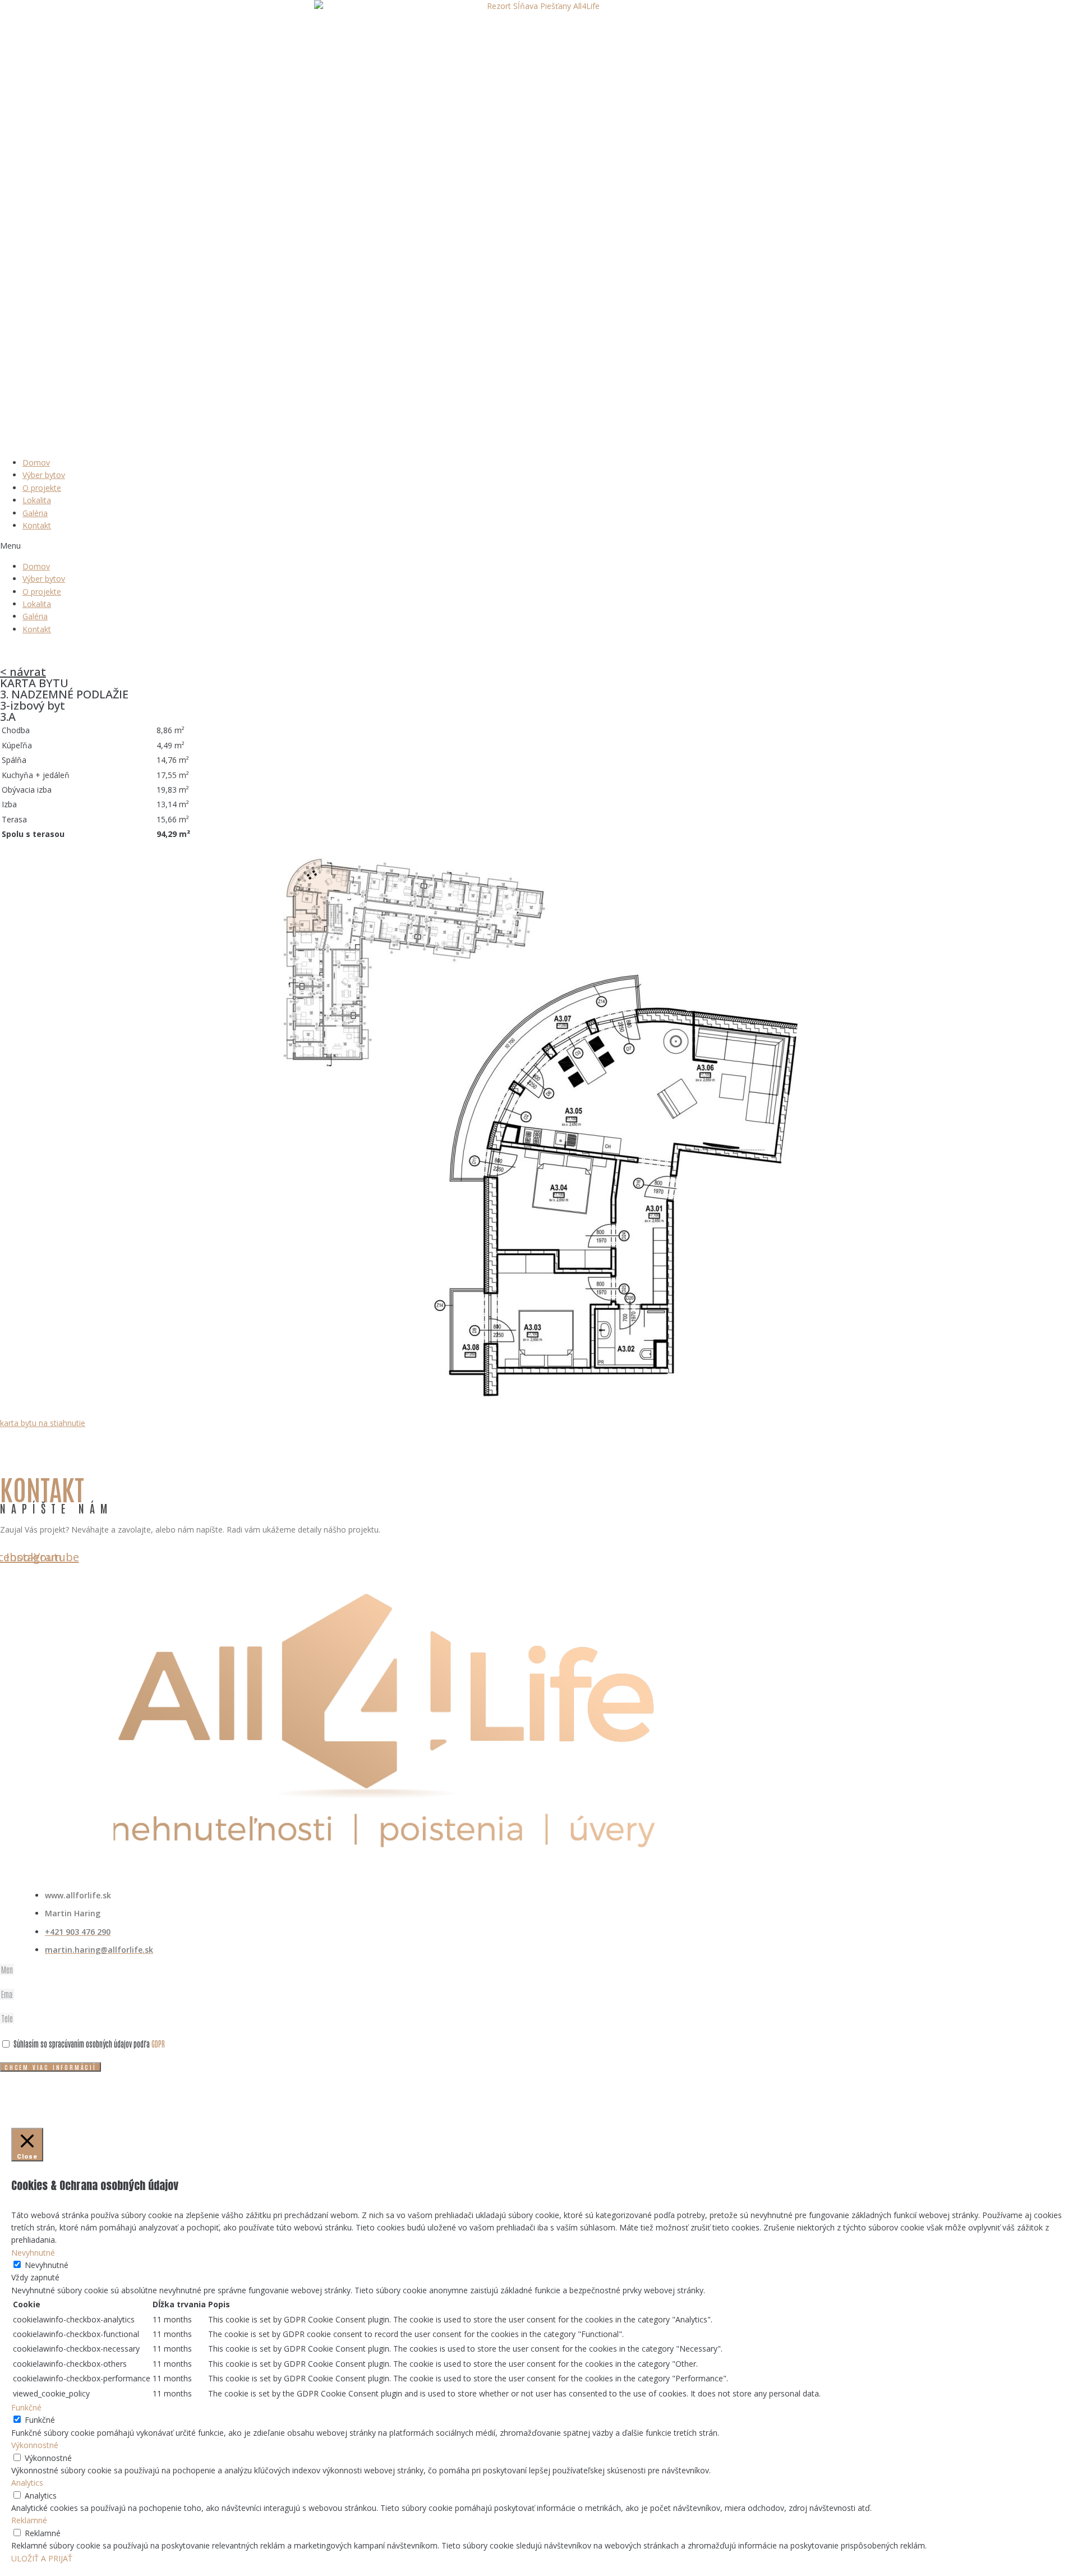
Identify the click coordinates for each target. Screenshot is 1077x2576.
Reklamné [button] (29, 2520)
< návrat (23, 672)
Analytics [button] (27, 2483)
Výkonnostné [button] (35, 2445)
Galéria (35, 513)
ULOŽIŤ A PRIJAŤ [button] (42, 2558)
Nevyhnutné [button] (33, 2253)
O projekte (42, 488)
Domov (36, 463)
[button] (538, 546)
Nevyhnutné (47, 2265)
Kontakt (37, 525)
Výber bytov (44, 475)
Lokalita (37, 500)
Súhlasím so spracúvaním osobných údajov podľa (89, 2044)
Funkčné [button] (26, 2407)
